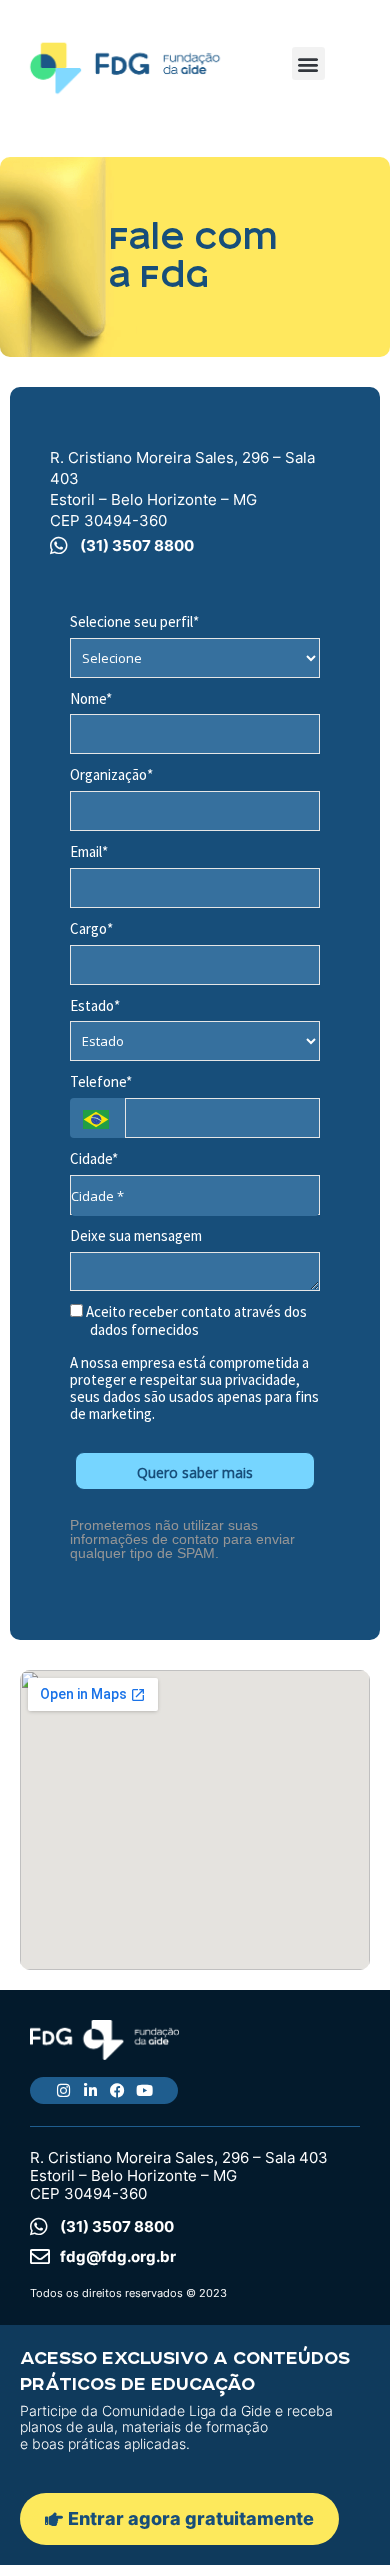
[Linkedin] (90, 2090)
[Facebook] (117, 2090)
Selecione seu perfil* (134, 622)
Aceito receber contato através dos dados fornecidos (195, 1321)
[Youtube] (144, 2090)
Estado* (95, 1006)
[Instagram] (63, 2090)
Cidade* (94, 1159)
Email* (89, 852)
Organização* (111, 775)
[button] (308, 63)
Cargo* (91, 929)
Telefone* (101, 1082)
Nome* (91, 699)
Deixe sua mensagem (136, 1236)
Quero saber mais (195, 1472)
